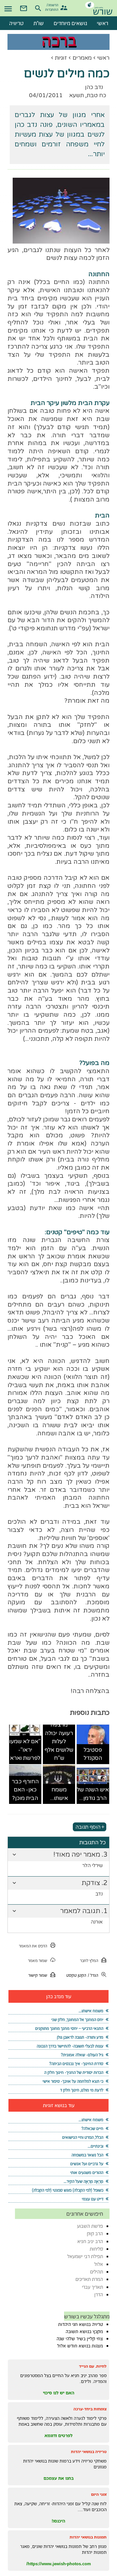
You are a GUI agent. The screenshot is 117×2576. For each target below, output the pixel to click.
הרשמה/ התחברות (52, 7)
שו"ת (39, 23)
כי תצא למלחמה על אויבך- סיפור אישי (73, 2081)
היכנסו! (58, 2521)
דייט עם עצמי (93, 2199)
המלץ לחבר (89, 1961)
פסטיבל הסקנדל (93, 1754)
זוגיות (61, 58)
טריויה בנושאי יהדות (89, 2452)
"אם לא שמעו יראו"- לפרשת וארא (25, 1750)
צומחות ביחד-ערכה (90, 2409)
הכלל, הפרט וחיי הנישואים (83, 2137)
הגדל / (93, 1975)
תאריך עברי (92, 2287)
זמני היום (99, 2494)
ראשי (103, 58)
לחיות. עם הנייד (93, 2366)
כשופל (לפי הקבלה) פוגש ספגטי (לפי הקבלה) (68, 2190)
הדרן (99, 2294)
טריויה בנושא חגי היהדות (81, 2324)
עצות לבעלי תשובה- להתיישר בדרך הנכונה (70, 2046)
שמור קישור (38, 1975)
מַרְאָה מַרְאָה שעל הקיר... (84, 2181)
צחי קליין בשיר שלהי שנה (80, 2339)
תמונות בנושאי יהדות (88, 2537)
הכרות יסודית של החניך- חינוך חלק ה (74, 2072)
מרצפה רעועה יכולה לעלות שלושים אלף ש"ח (59, 1741)
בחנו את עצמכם (59, 2478)
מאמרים (82, 58)
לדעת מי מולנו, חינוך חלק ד (82, 2090)
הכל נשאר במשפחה (87, 2155)
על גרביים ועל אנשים (87, 2164)
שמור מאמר (38, 1961)
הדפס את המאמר (33, 1946)
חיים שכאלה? (92, 2128)
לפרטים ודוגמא (58, 2435)
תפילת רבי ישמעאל (85, 2256)
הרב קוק (95, 2233)
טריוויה (16, 23)
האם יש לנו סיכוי (59, 2393)
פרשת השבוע (90, 2226)
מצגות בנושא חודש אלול (80, 2346)
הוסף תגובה (88, 1827)
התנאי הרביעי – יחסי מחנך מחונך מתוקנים (69, 2028)
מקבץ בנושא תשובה (84, 2331)
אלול (99, 2264)
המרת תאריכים (89, 2279)
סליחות (96, 2249)
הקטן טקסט (76, 1975)
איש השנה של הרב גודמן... (93, 1794)
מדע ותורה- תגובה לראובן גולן (80, 2037)
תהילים (97, 2272)
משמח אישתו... (59, 1794)
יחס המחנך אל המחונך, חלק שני (77, 2020)
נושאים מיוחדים (70, 23)
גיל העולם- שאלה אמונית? (82, 2055)
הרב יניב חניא (90, 2241)
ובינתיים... (96, 2146)
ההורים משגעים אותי (87, 2172)
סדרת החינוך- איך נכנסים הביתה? (76, 2064)
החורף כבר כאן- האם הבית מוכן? (25, 1790)
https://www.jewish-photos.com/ (59, 2564)
